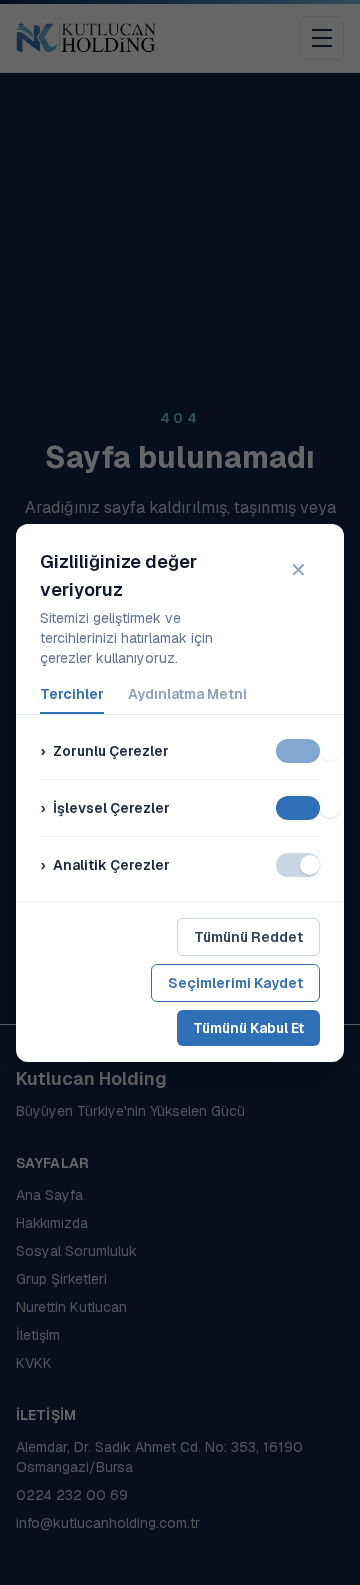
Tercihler (72, 694)
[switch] (298, 751)
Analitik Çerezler (105, 865)
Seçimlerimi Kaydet (235, 983)
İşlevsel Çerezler (105, 808)
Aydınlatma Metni (187, 694)
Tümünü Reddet (248, 937)
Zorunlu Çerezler (104, 751)
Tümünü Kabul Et (248, 1028)
